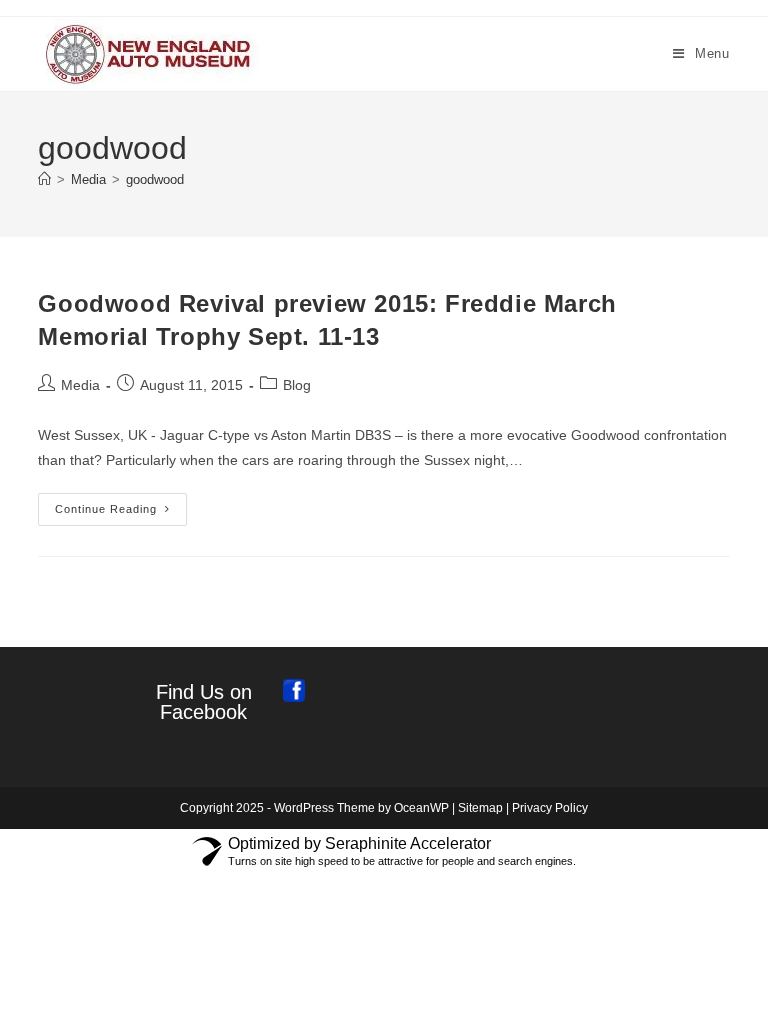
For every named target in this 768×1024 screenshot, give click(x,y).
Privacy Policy (550, 808)
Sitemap (480, 808)
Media (80, 385)
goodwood (155, 179)
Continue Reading (121, 514)
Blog (297, 385)
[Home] (44, 179)
